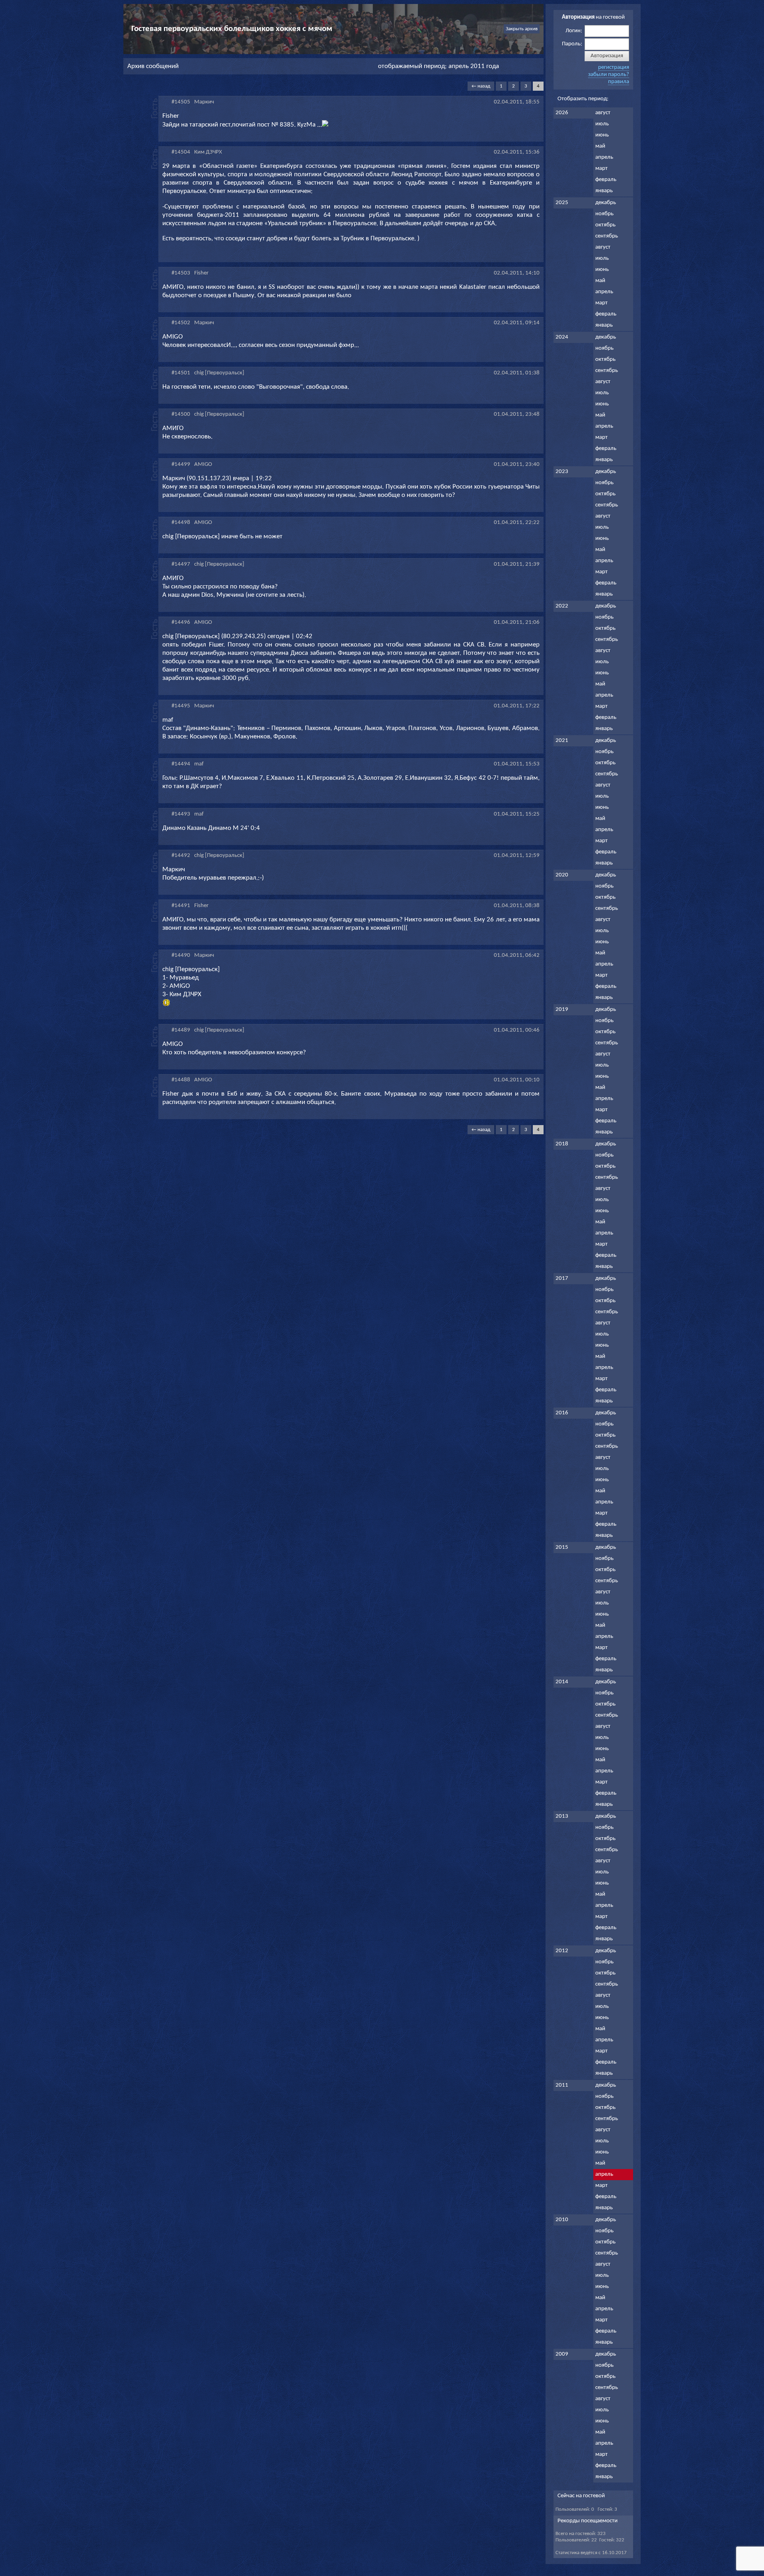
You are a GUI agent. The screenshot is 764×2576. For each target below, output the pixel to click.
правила (619, 82)
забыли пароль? (609, 75)
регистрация (614, 67)
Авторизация (607, 56)
